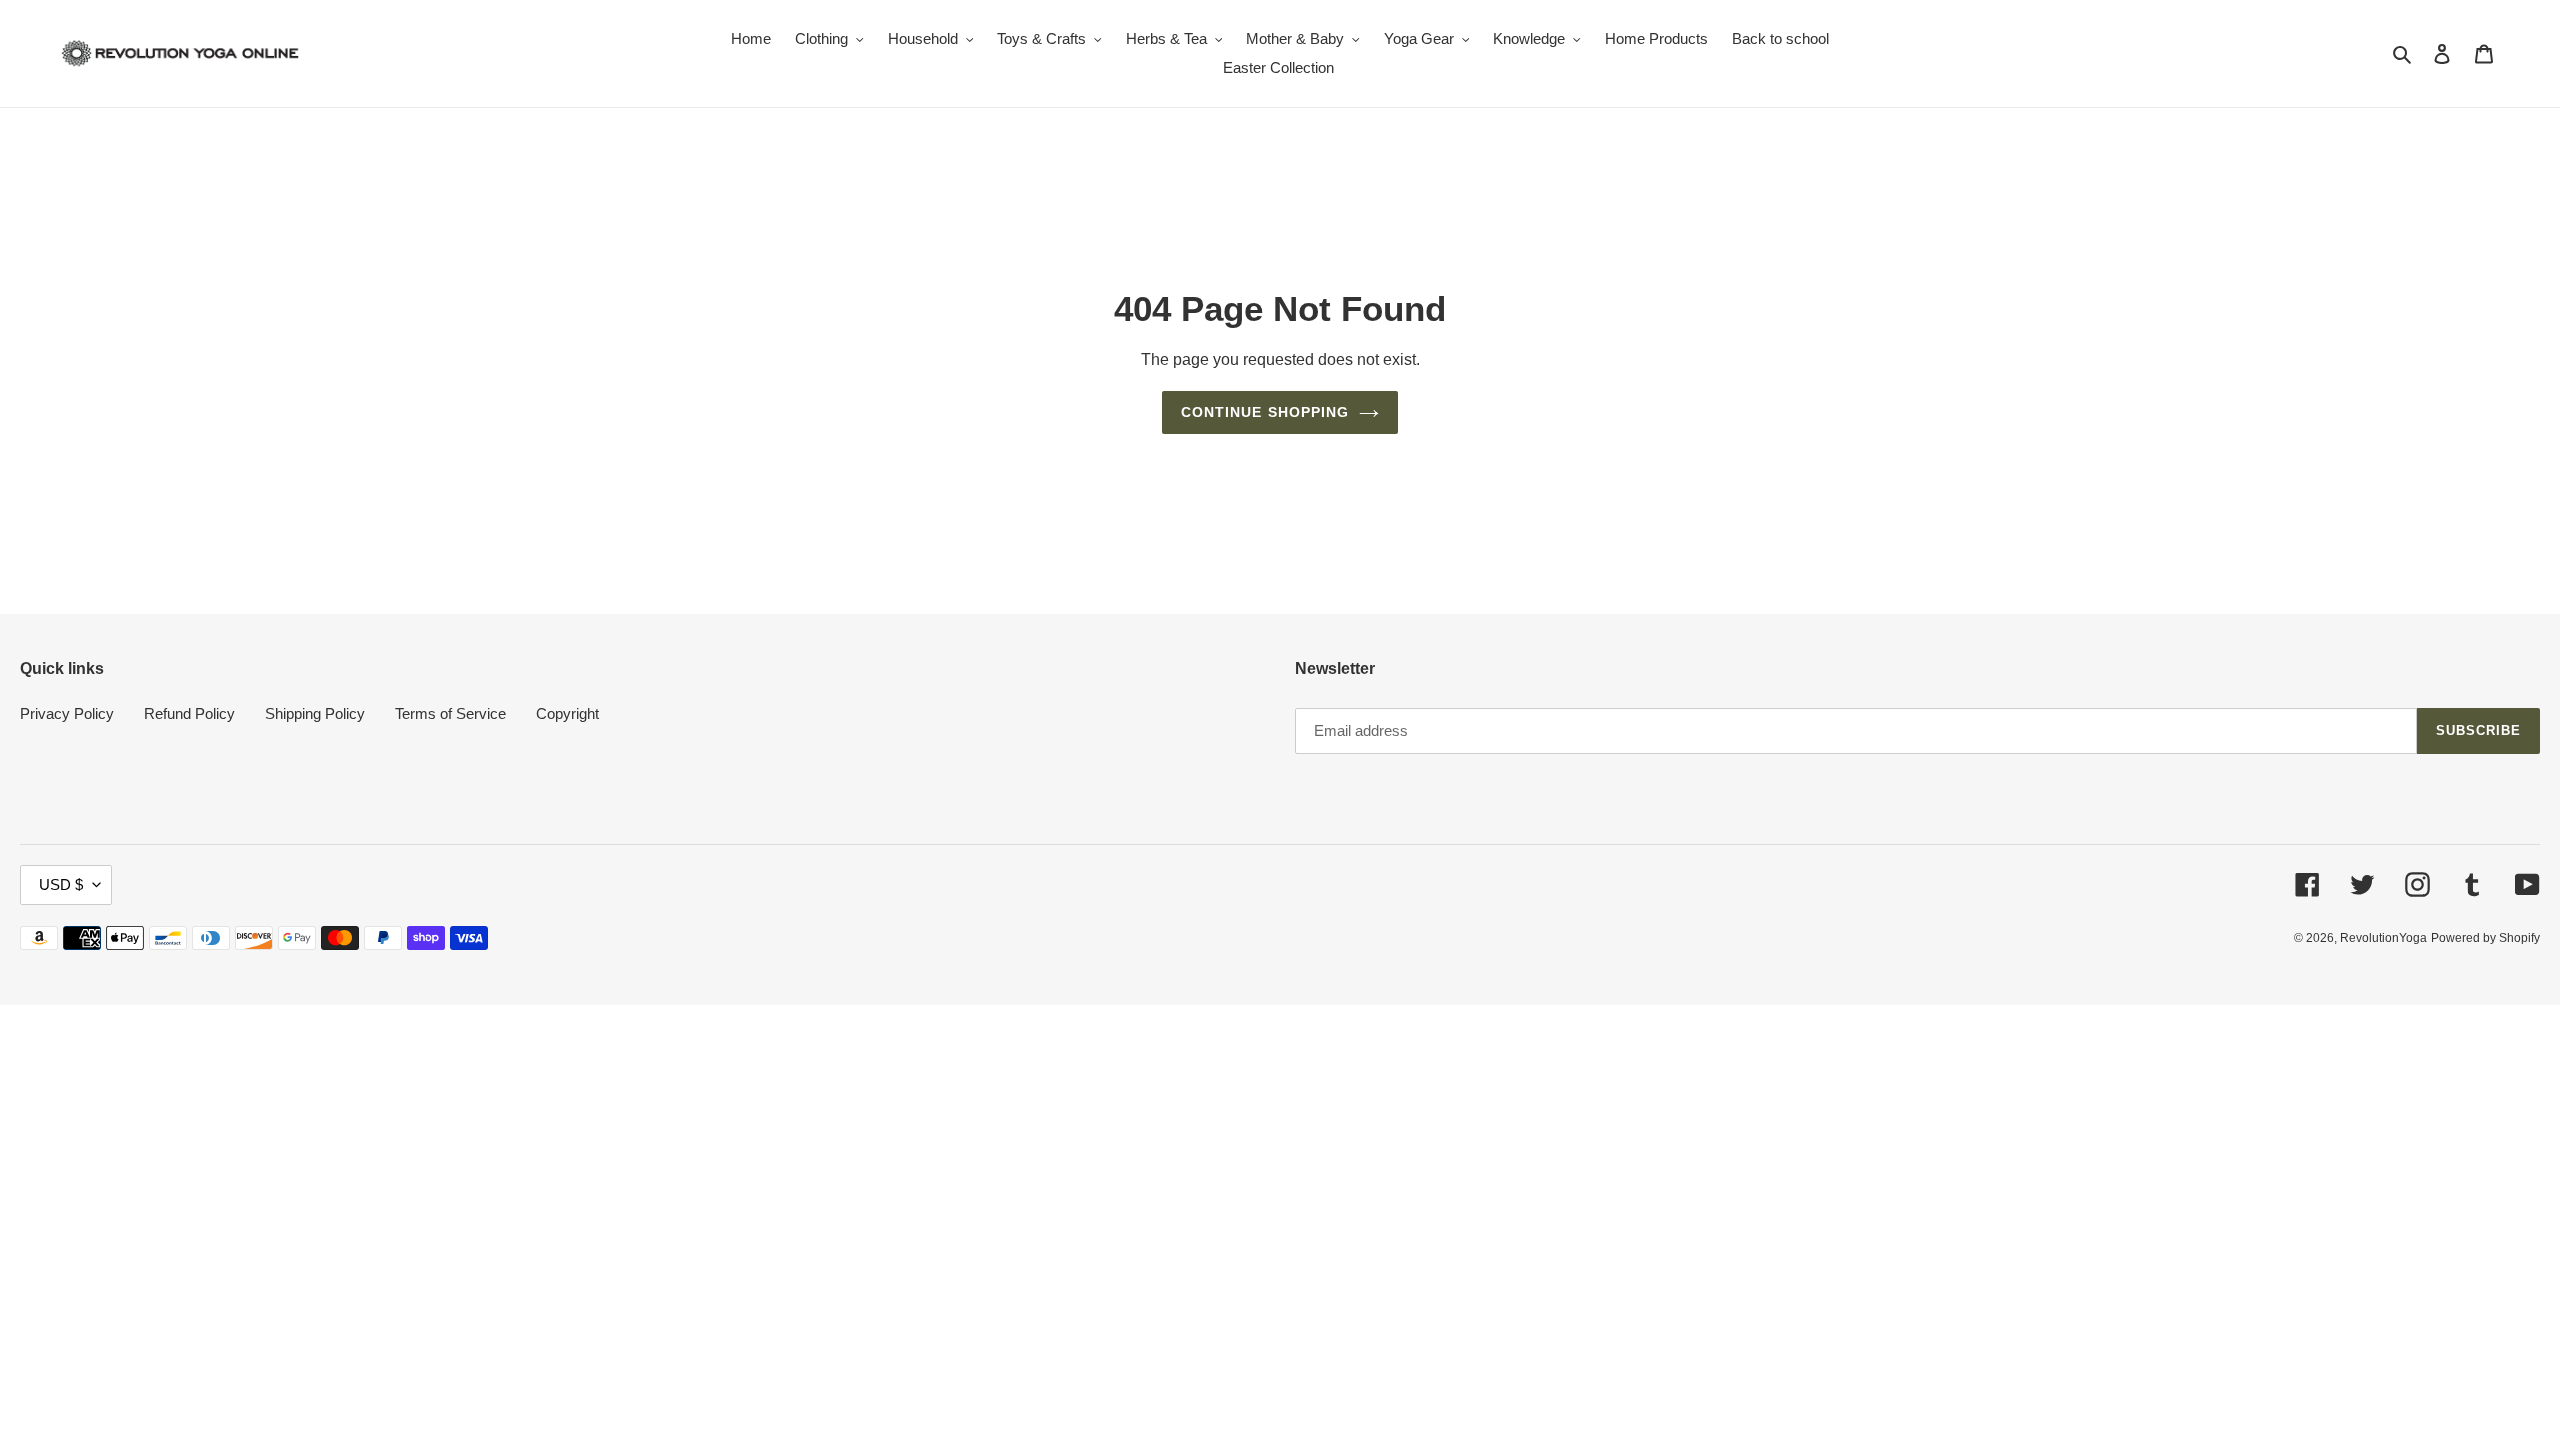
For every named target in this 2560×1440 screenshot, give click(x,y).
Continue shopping (1265, 412)
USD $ (61, 884)
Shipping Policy (315, 713)
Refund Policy (189, 713)
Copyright (567, 713)
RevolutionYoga (2383, 938)
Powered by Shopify (2485, 938)
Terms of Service (450, 713)
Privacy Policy (67, 713)
